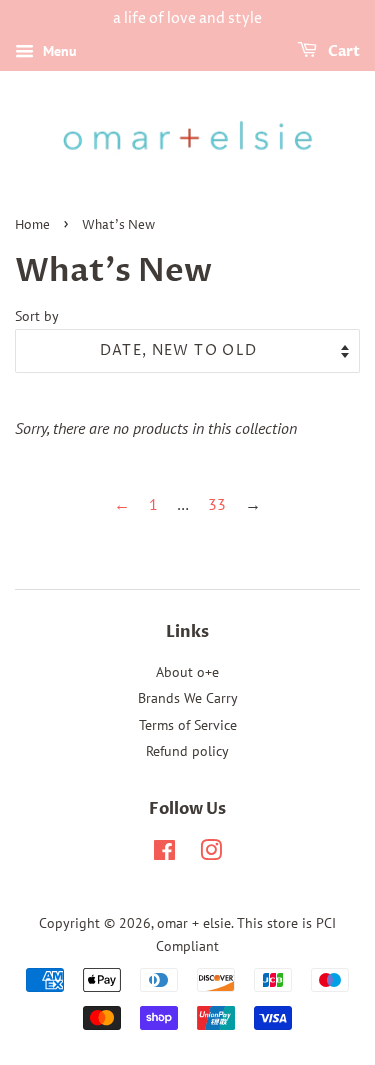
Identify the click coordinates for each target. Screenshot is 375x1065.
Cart (342, 51)
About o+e (187, 672)
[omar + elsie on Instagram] (211, 854)
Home (32, 225)
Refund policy (187, 751)
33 (217, 504)
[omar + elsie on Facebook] (164, 854)
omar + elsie (194, 923)
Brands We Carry (188, 698)
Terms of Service (188, 725)
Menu (58, 51)
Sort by (37, 315)
